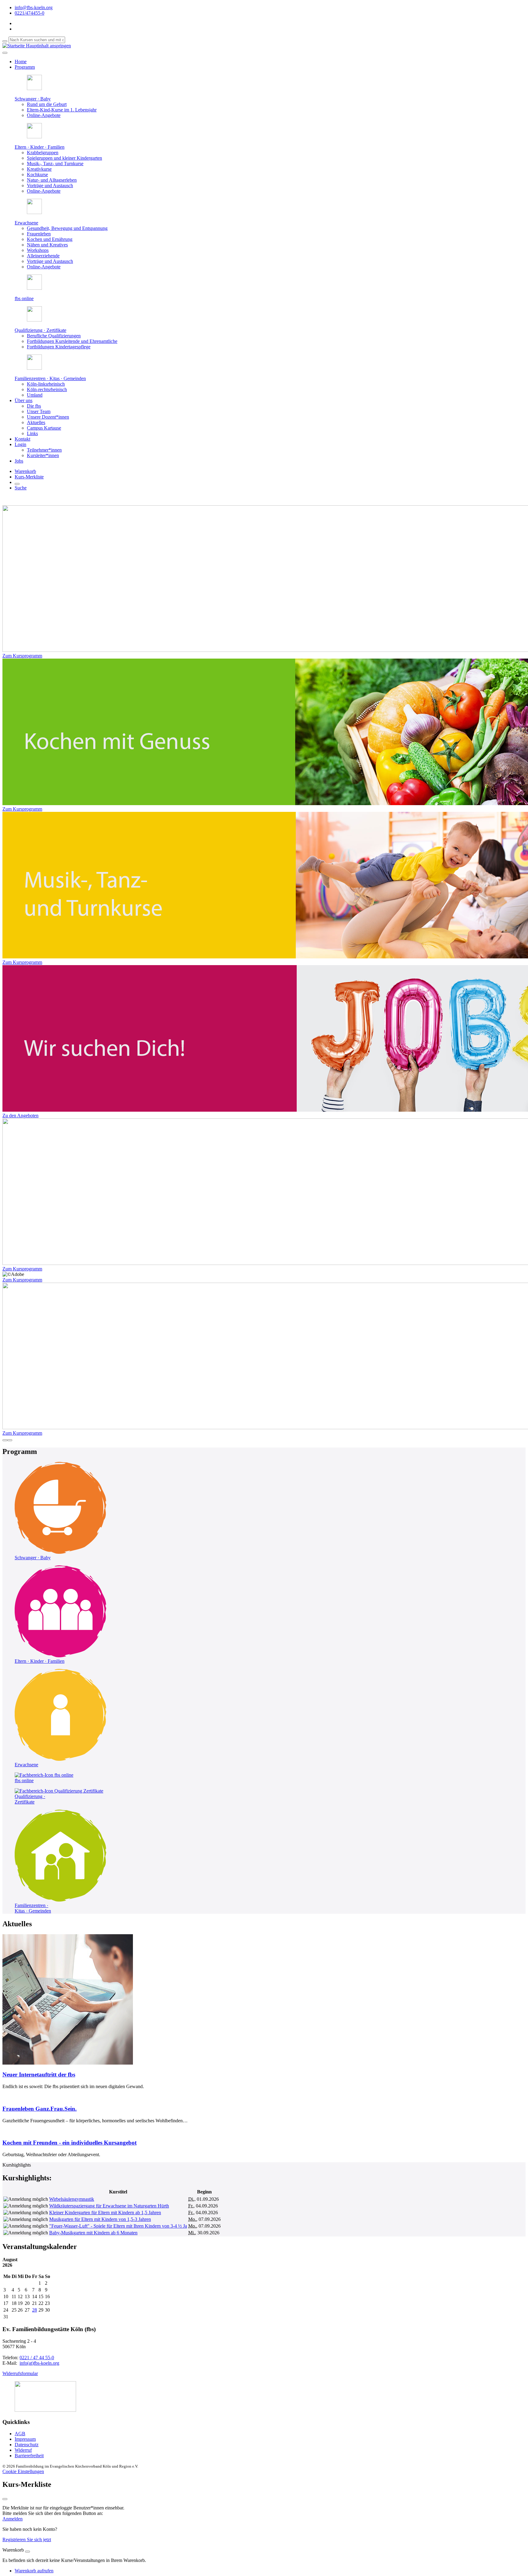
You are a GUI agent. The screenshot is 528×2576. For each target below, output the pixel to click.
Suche (21, 488)
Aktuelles (36, 422)
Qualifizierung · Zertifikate (40, 330)
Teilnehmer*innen (44, 450)
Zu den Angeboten (20, 1115)
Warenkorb (25, 471)
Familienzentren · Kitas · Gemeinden (50, 378)
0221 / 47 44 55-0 (37, 2358)
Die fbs (34, 406)
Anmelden (13, 2519)
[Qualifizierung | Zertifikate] (59, 1791)
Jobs (19, 461)
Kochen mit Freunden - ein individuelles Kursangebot (70, 2143)
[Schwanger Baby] (61, 1552)
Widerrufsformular (20, 2373)
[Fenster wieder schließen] (5, 2499)
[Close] (28, 2552)
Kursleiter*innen (43, 455)
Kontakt (22, 439)
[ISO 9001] (45, 2410)
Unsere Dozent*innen (48, 417)
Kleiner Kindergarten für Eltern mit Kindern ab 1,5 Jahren (105, 2213)
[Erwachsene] (61, 1759)
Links (32, 433)
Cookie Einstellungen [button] (23, 2471)
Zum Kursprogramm (22, 656)
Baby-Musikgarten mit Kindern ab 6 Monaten (93, 2233)
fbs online (24, 298)
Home (21, 62)
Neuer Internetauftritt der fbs (39, 2075)
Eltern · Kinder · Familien (40, 147)
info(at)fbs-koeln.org (39, 2363)
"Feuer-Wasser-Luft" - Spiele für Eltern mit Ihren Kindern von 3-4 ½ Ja (118, 2226)
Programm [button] (25, 67)
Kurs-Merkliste (29, 477)
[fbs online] (44, 1775)
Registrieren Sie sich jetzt (27, 2540)
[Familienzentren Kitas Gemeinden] (61, 1900)
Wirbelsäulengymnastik (72, 2199)
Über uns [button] (24, 400)
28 (35, 2310)
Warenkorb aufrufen (34, 2571)
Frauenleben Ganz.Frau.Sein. (40, 2109)
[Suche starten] (5, 41)
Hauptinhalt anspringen (48, 46)
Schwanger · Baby (33, 99)
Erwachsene (26, 223)
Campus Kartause (44, 428)
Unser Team (39, 411)
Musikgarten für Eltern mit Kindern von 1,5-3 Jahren (100, 2219)
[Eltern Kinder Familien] (61, 1656)
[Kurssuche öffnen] (17, 484)
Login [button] (20, 444)
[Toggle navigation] (5, 53)
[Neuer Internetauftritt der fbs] (68, 2063)
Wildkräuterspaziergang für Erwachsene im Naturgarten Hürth (109, 2206)
